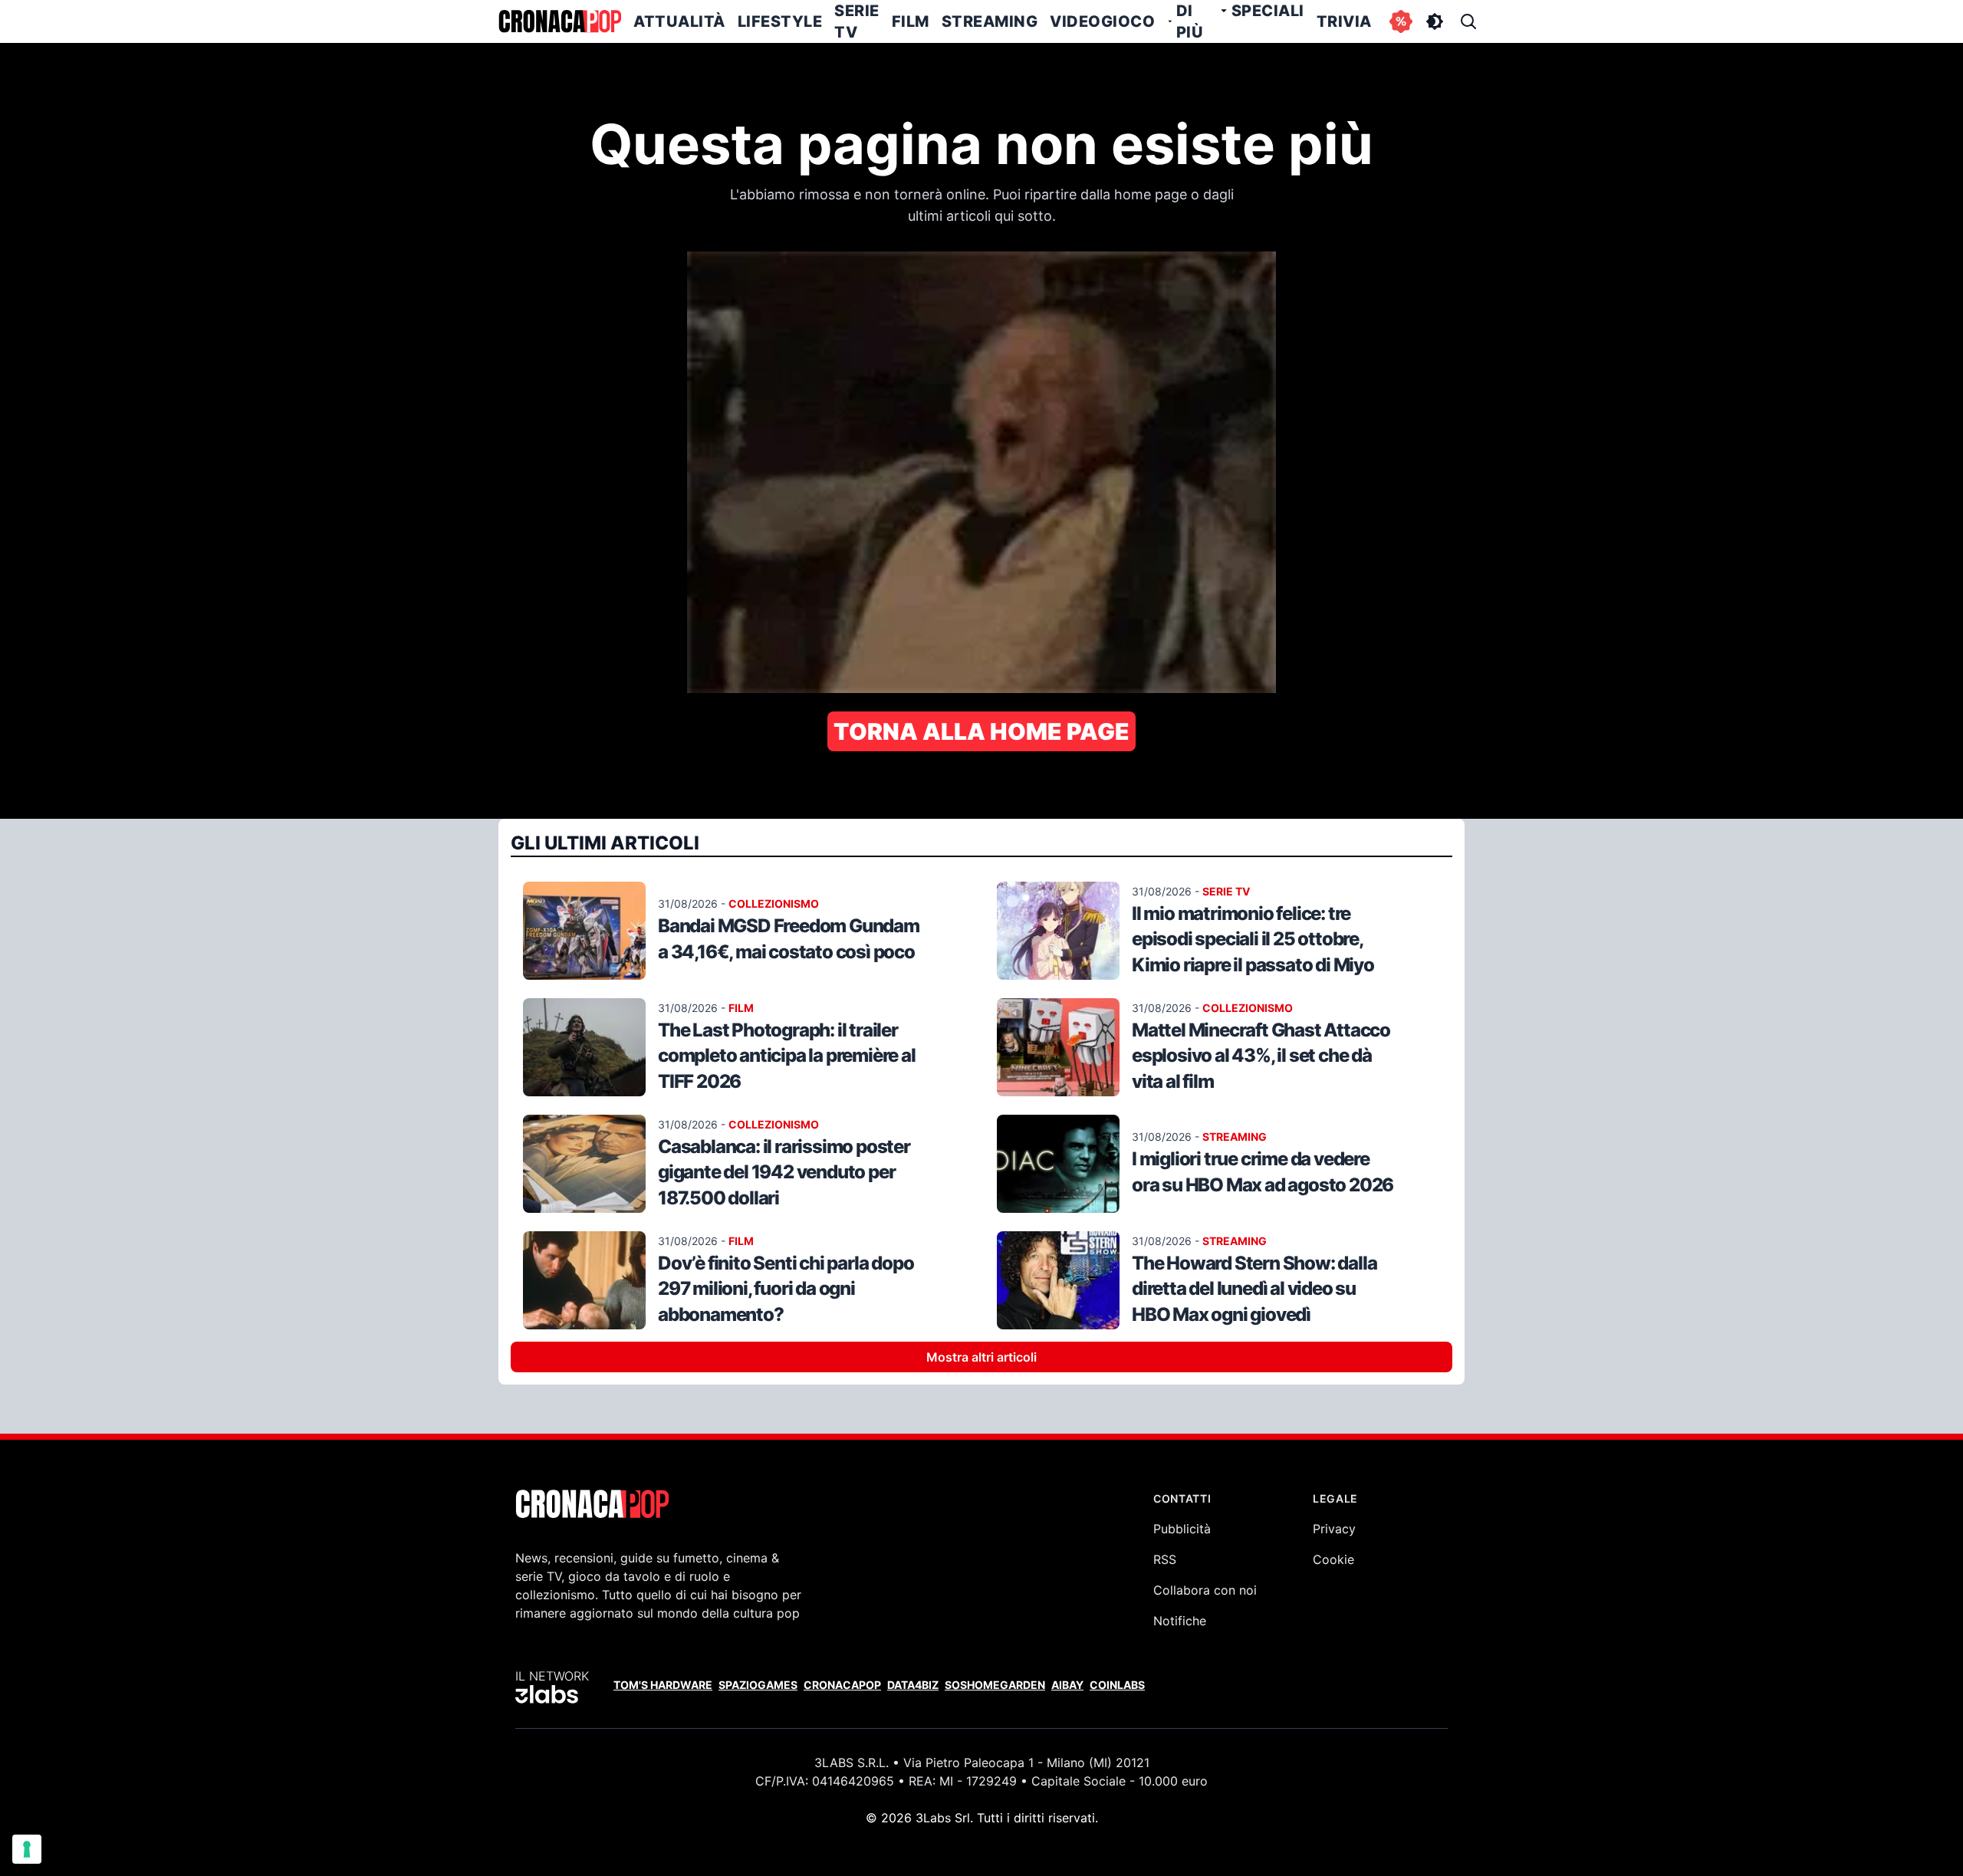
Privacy (1334, 1529)
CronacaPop (842, 1685)
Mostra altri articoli (981, 1357)
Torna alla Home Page (981, 731)
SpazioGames (758, 1685)
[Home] (560, 21)
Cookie (1333, 1559)
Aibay (1067, 1685)
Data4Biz (913, 1685)
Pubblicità (1182, 1529)
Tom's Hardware (663, 1685)
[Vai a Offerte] (1401, 21)
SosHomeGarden (995, 1685)
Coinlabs (1117, 1685)
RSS (1165, 1559)
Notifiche (1180, 1621)
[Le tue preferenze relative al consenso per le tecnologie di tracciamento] (27, 1849)
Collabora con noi (1205, 1590)
